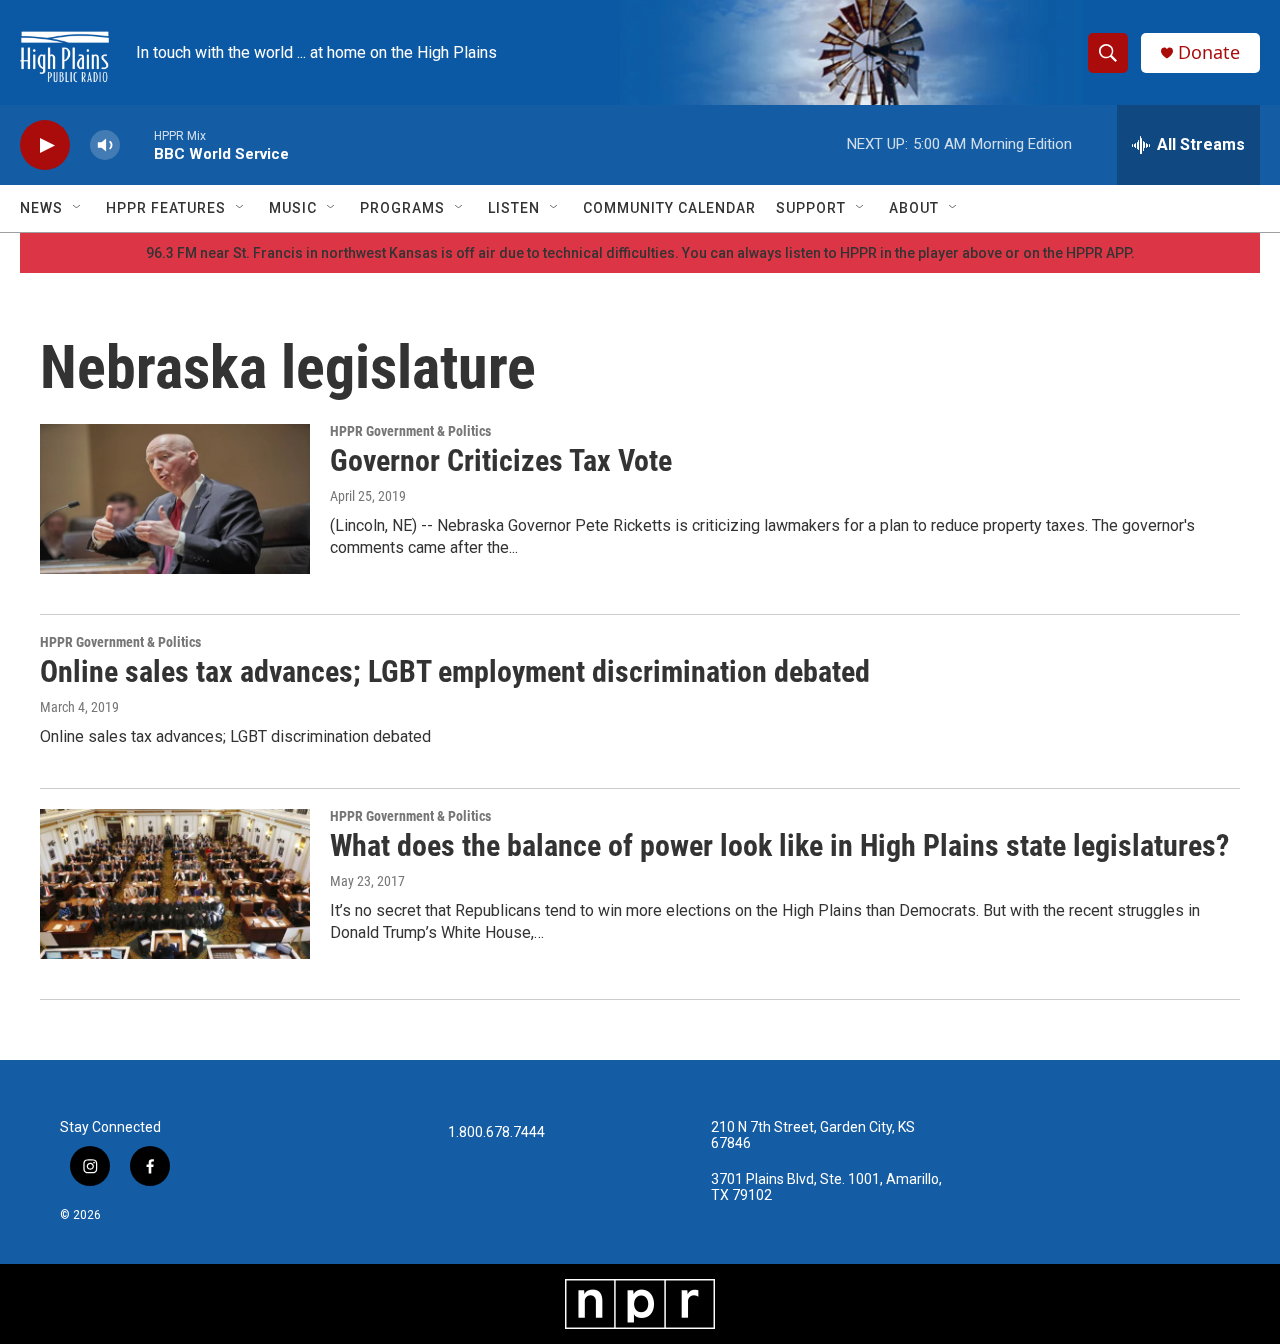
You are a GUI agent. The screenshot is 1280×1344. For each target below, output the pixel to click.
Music (293, 208)
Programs (402, 208)
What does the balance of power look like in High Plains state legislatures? (779, 845)
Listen (514, 208)
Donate (1209, 52)
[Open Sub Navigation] (78, 208)
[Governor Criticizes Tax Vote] (175, 499)
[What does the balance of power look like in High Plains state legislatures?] (175, 884)
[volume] (105, 145)
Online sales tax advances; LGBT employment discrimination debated (455, 671)
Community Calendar (669, 208)
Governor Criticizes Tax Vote (501, 460)
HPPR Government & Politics (410, 431)
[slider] (137, 144)
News (41, 208)
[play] (45, 145)
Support (811, 208)
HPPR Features (166, 208)
